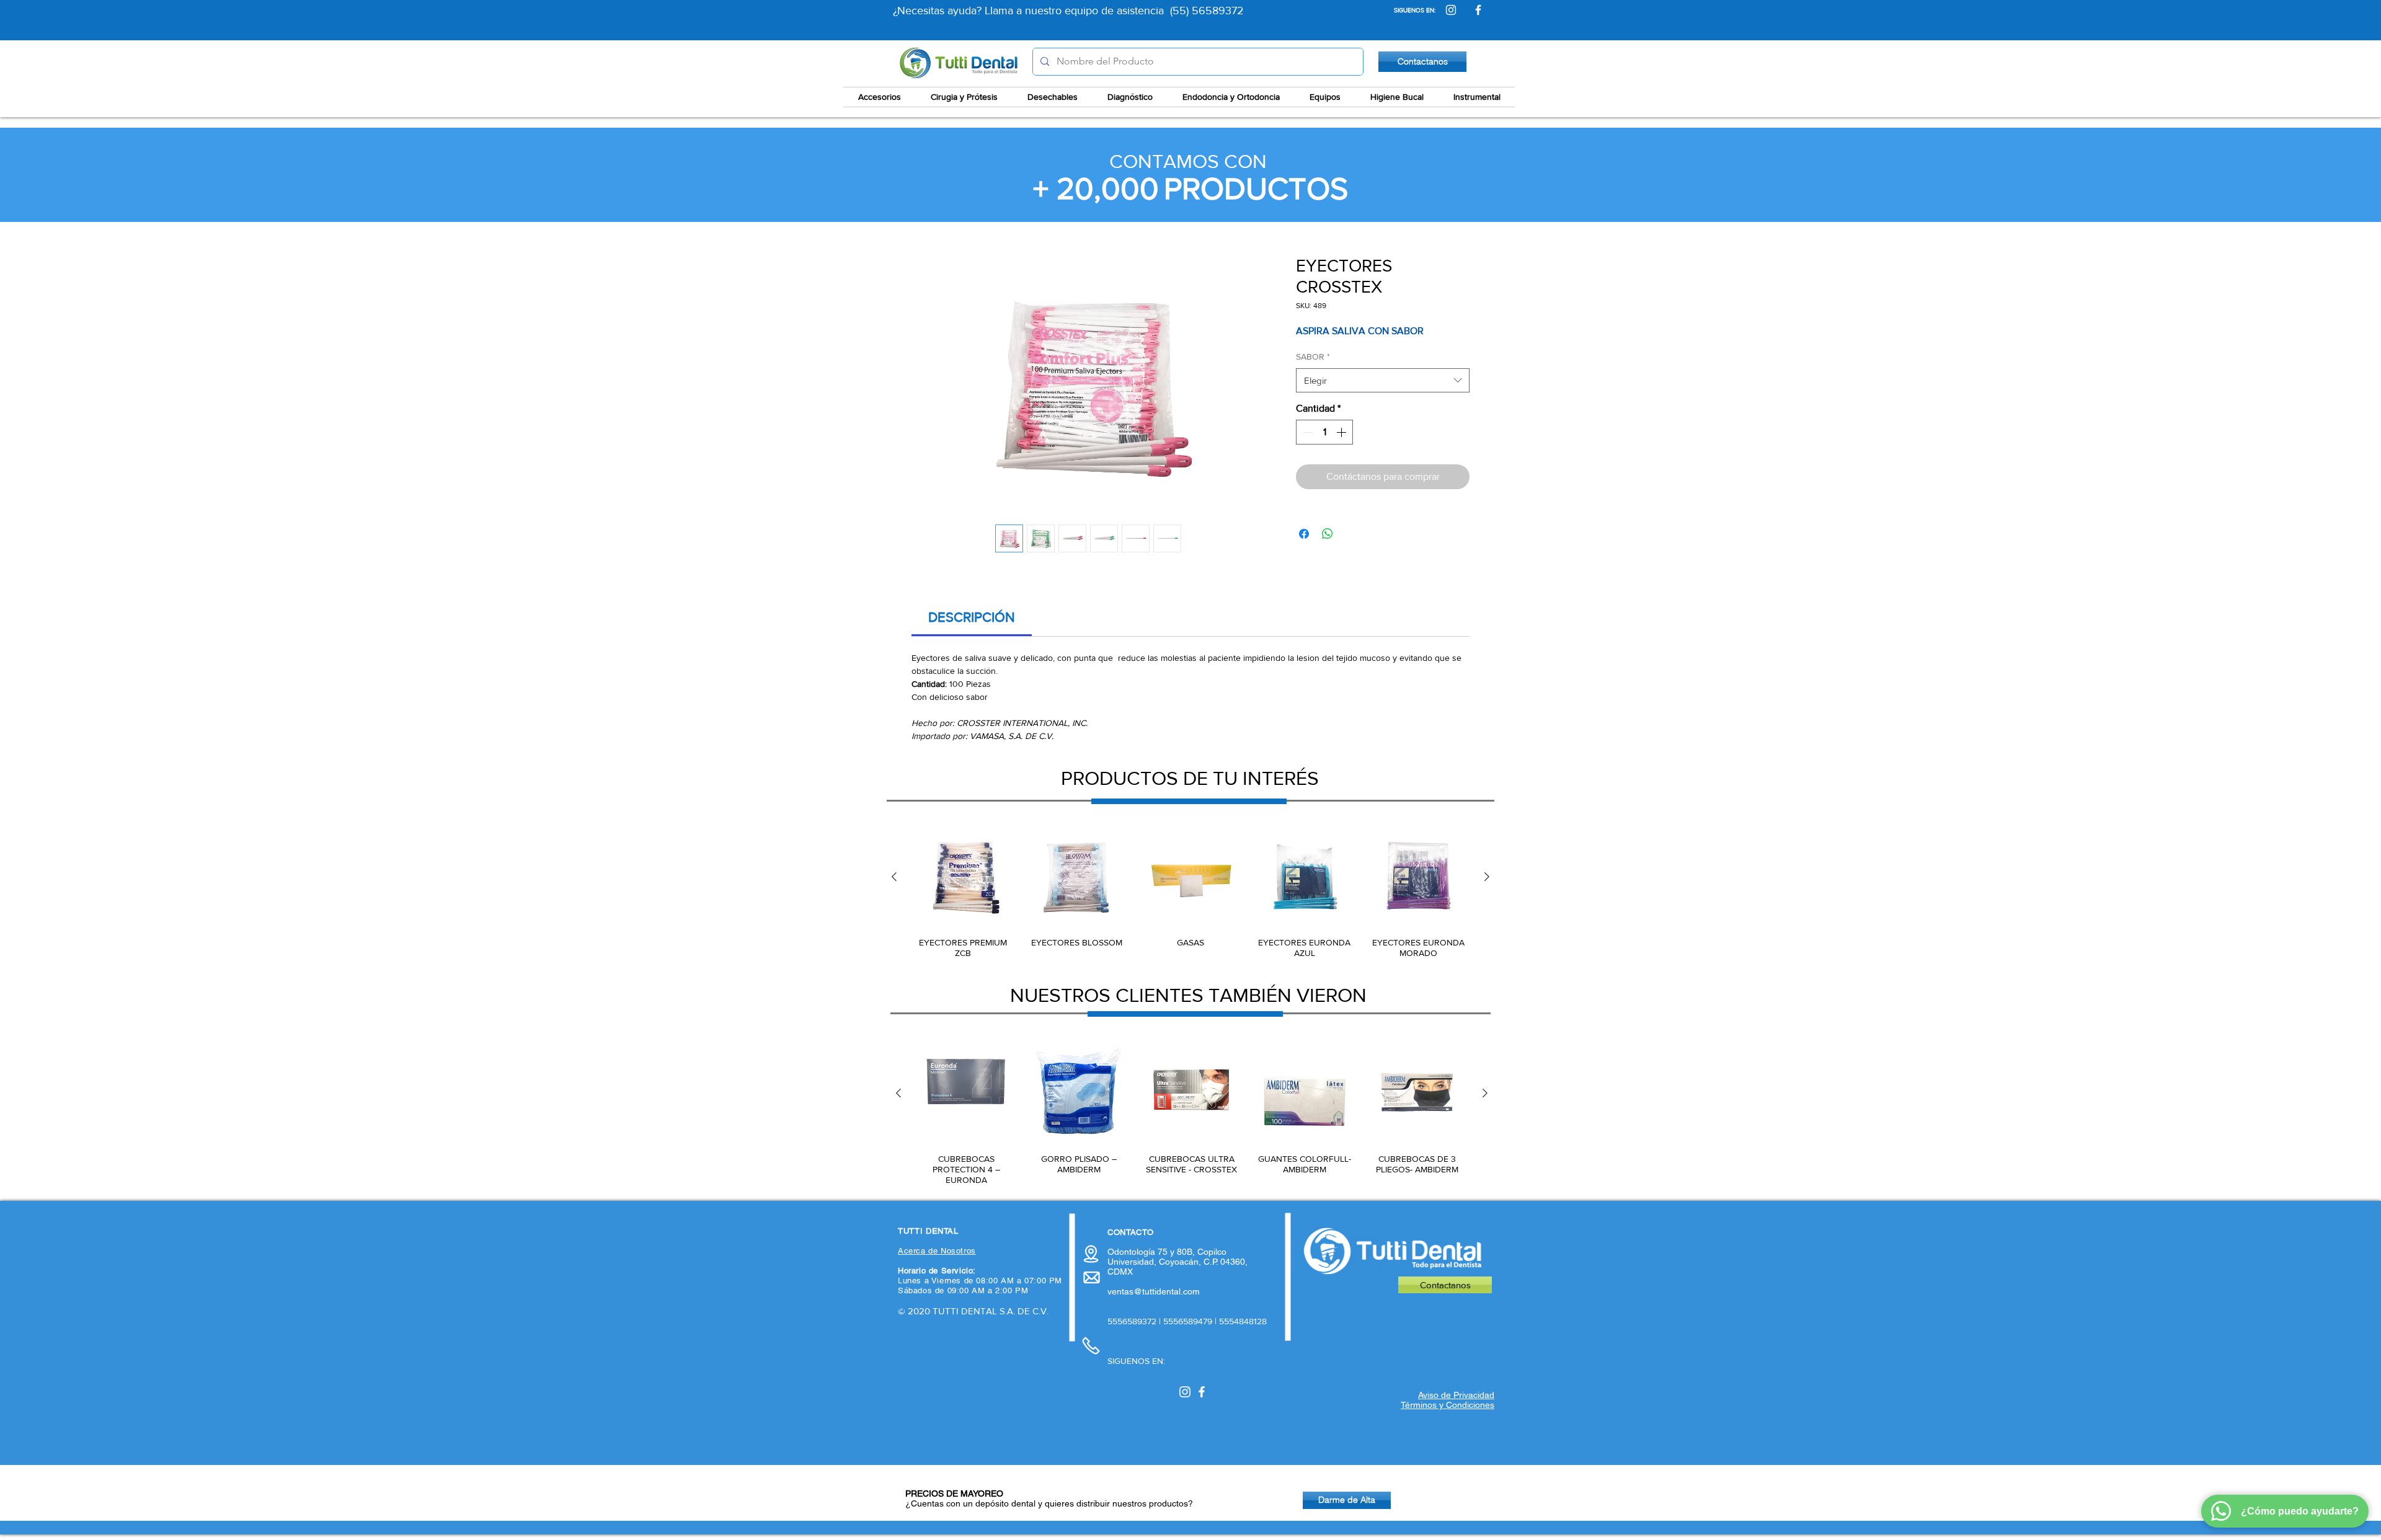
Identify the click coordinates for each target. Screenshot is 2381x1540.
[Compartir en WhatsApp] (1328, 534)
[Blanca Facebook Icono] (1202, 1392)
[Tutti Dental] (1451, 10)
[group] (1190, 893)
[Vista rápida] (963, 877)
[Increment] (1342, 432)
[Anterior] (894, 877)
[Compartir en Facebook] (1304, 534)
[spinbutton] (1324, 432)
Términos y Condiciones (1448, 1405)
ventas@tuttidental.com (1154, 1291)
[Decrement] (1306, 432)
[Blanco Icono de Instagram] (1185, 1392)
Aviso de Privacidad (1456, 1395)
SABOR (1313, 356)
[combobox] (1383, 380)
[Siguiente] (1487, 877)
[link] (972, 617)
